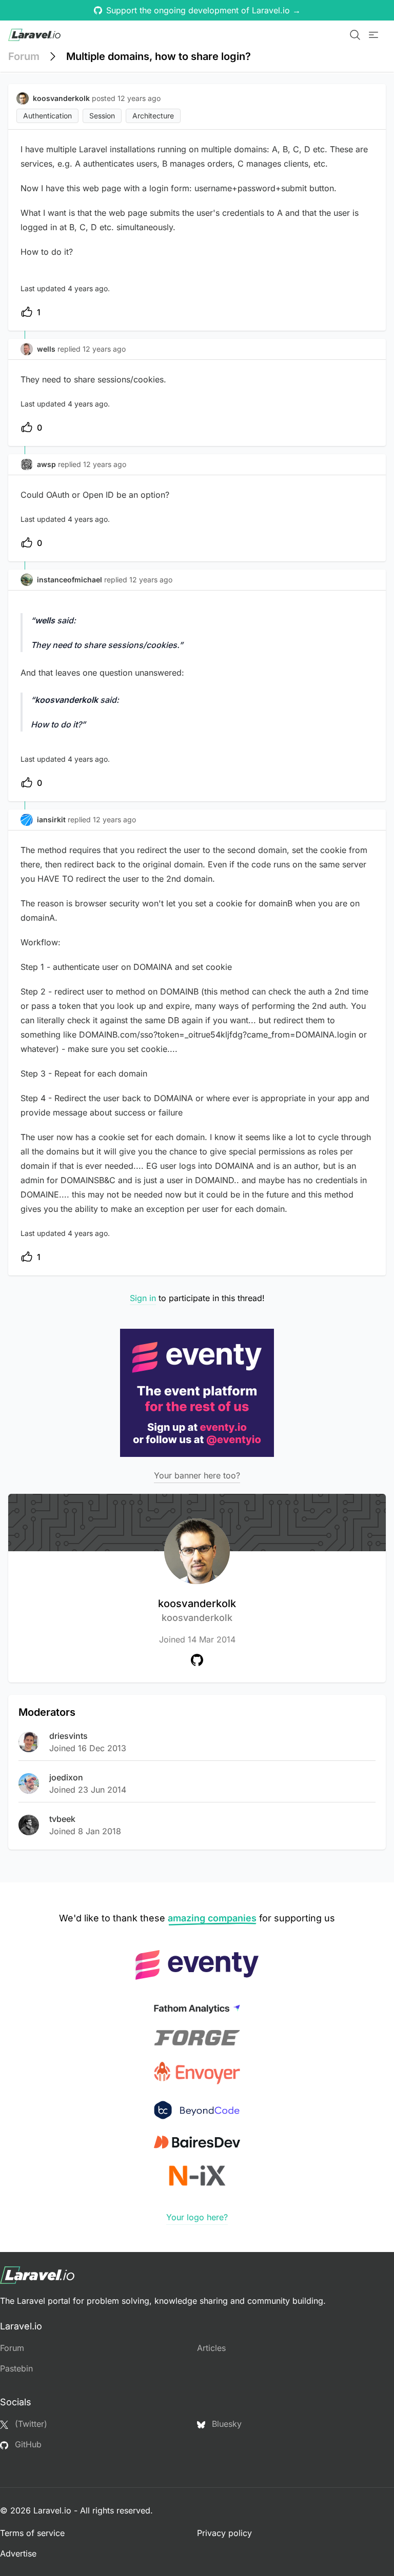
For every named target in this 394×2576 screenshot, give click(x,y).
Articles (211, 2348)
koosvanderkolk (197, 1610)
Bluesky (225, 2424)
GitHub (27, 2444)
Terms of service (32, 2533)
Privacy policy (224, 2533)
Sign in (143, 1298)
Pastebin (16, 2368)
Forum (24, 56)
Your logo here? (197, 2217)
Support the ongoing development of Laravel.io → (203, 10)
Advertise (18, 2553)
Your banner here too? (197, 1475)
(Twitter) (30, 2424)
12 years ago (104, 349)
